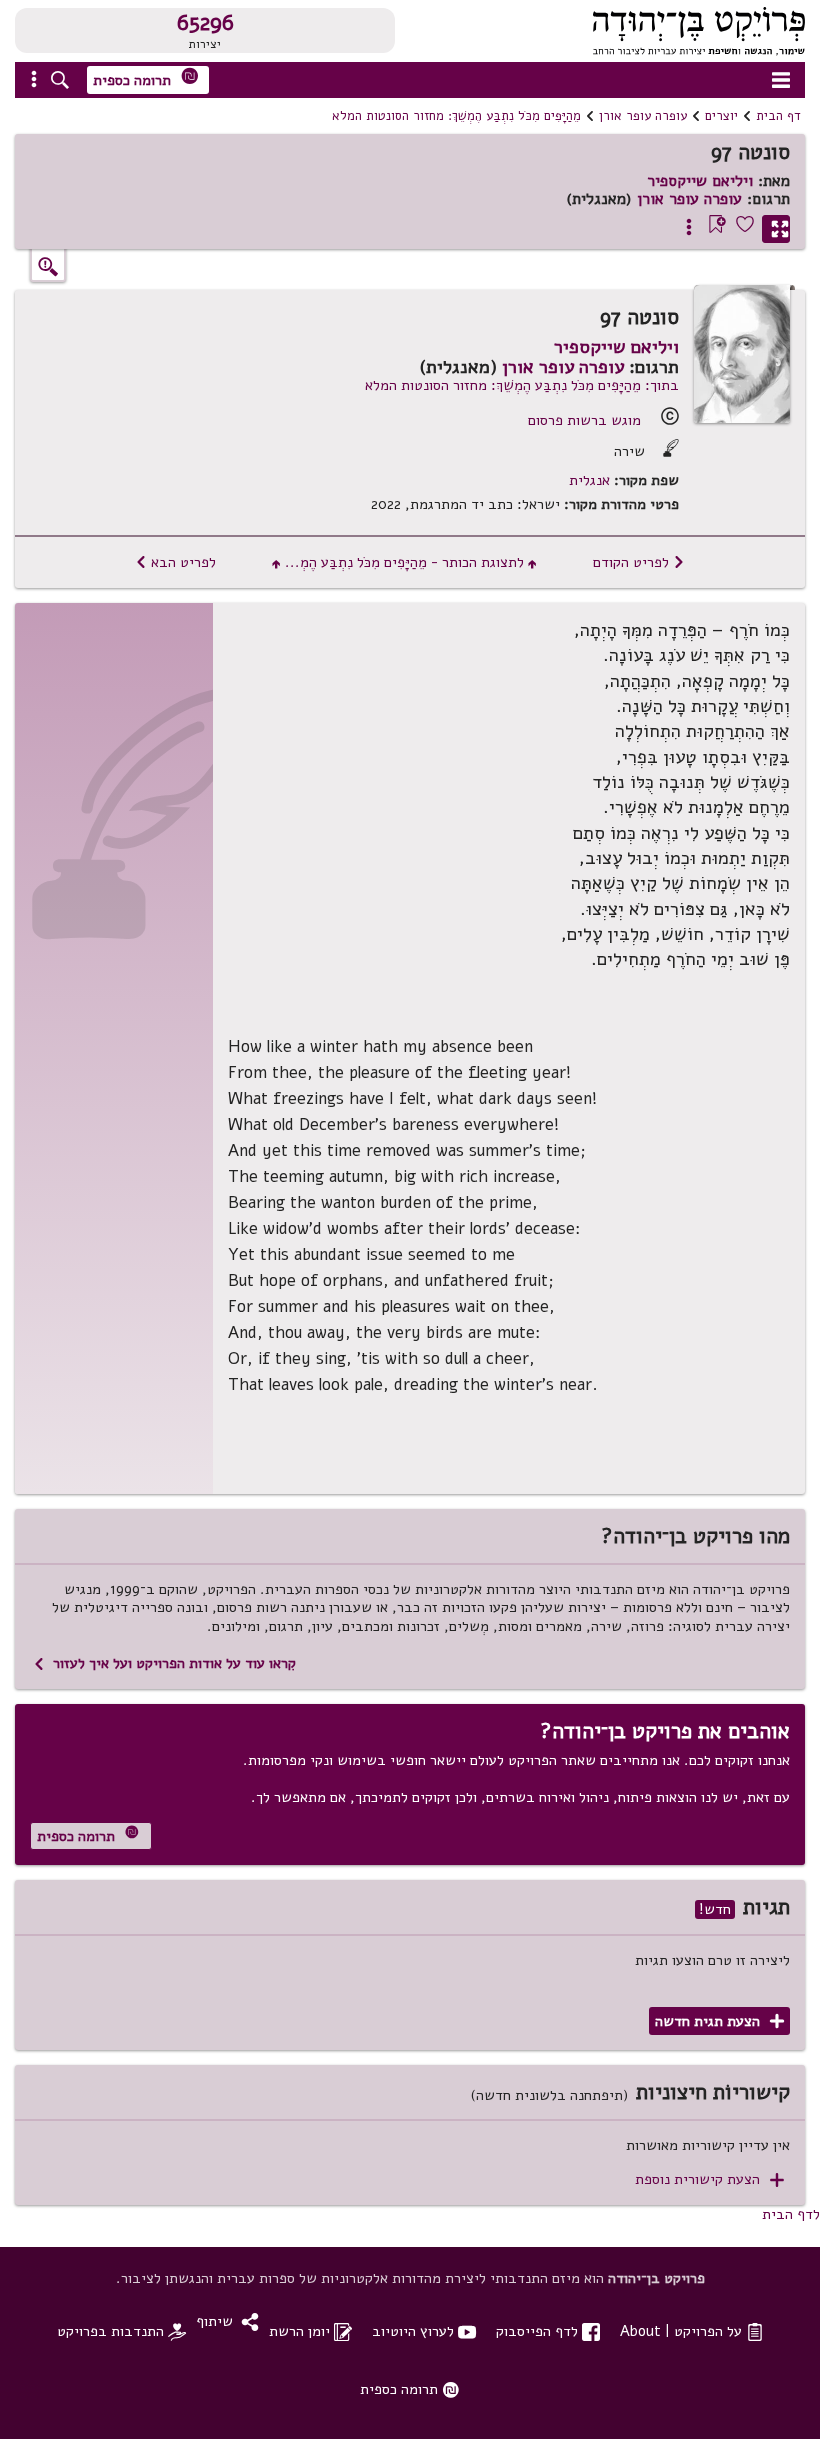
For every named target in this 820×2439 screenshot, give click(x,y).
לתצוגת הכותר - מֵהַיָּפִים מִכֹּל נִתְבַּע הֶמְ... (404, 562)
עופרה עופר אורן (643, 116)
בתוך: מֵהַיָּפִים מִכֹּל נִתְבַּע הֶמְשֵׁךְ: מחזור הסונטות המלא (522, 385)
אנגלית (589, 480)
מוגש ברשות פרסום (584, 420)
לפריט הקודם (639, 562)
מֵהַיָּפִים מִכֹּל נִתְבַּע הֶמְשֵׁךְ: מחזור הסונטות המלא (456, 116)
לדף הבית (791, 2214)
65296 (205, 23)
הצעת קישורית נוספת (709, 2179)
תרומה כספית (146, 78)
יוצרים (721, 116)
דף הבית (778, 116)
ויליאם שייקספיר (700, 181)
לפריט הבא (175, 562)
